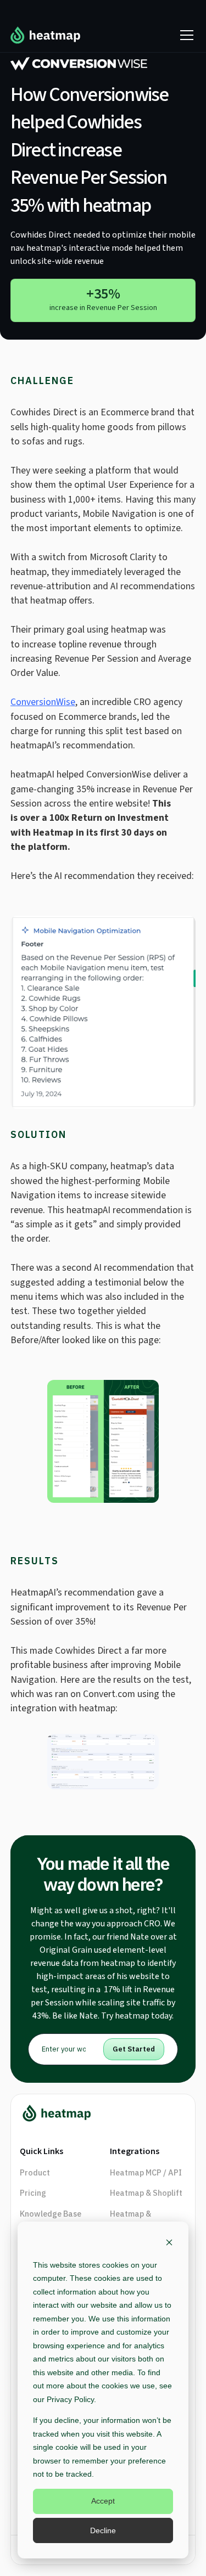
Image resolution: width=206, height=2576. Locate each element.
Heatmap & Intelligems (131, 2220)
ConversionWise (43, 702)
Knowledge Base (51, 2214)
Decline (103, 2530)
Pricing (33, 2193)
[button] (185, 35)
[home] (46, 35)
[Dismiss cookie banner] (169, 2244)
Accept (103, 2501)
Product (35, 2172)
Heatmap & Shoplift (146, 2193)
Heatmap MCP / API (146, 2172)
